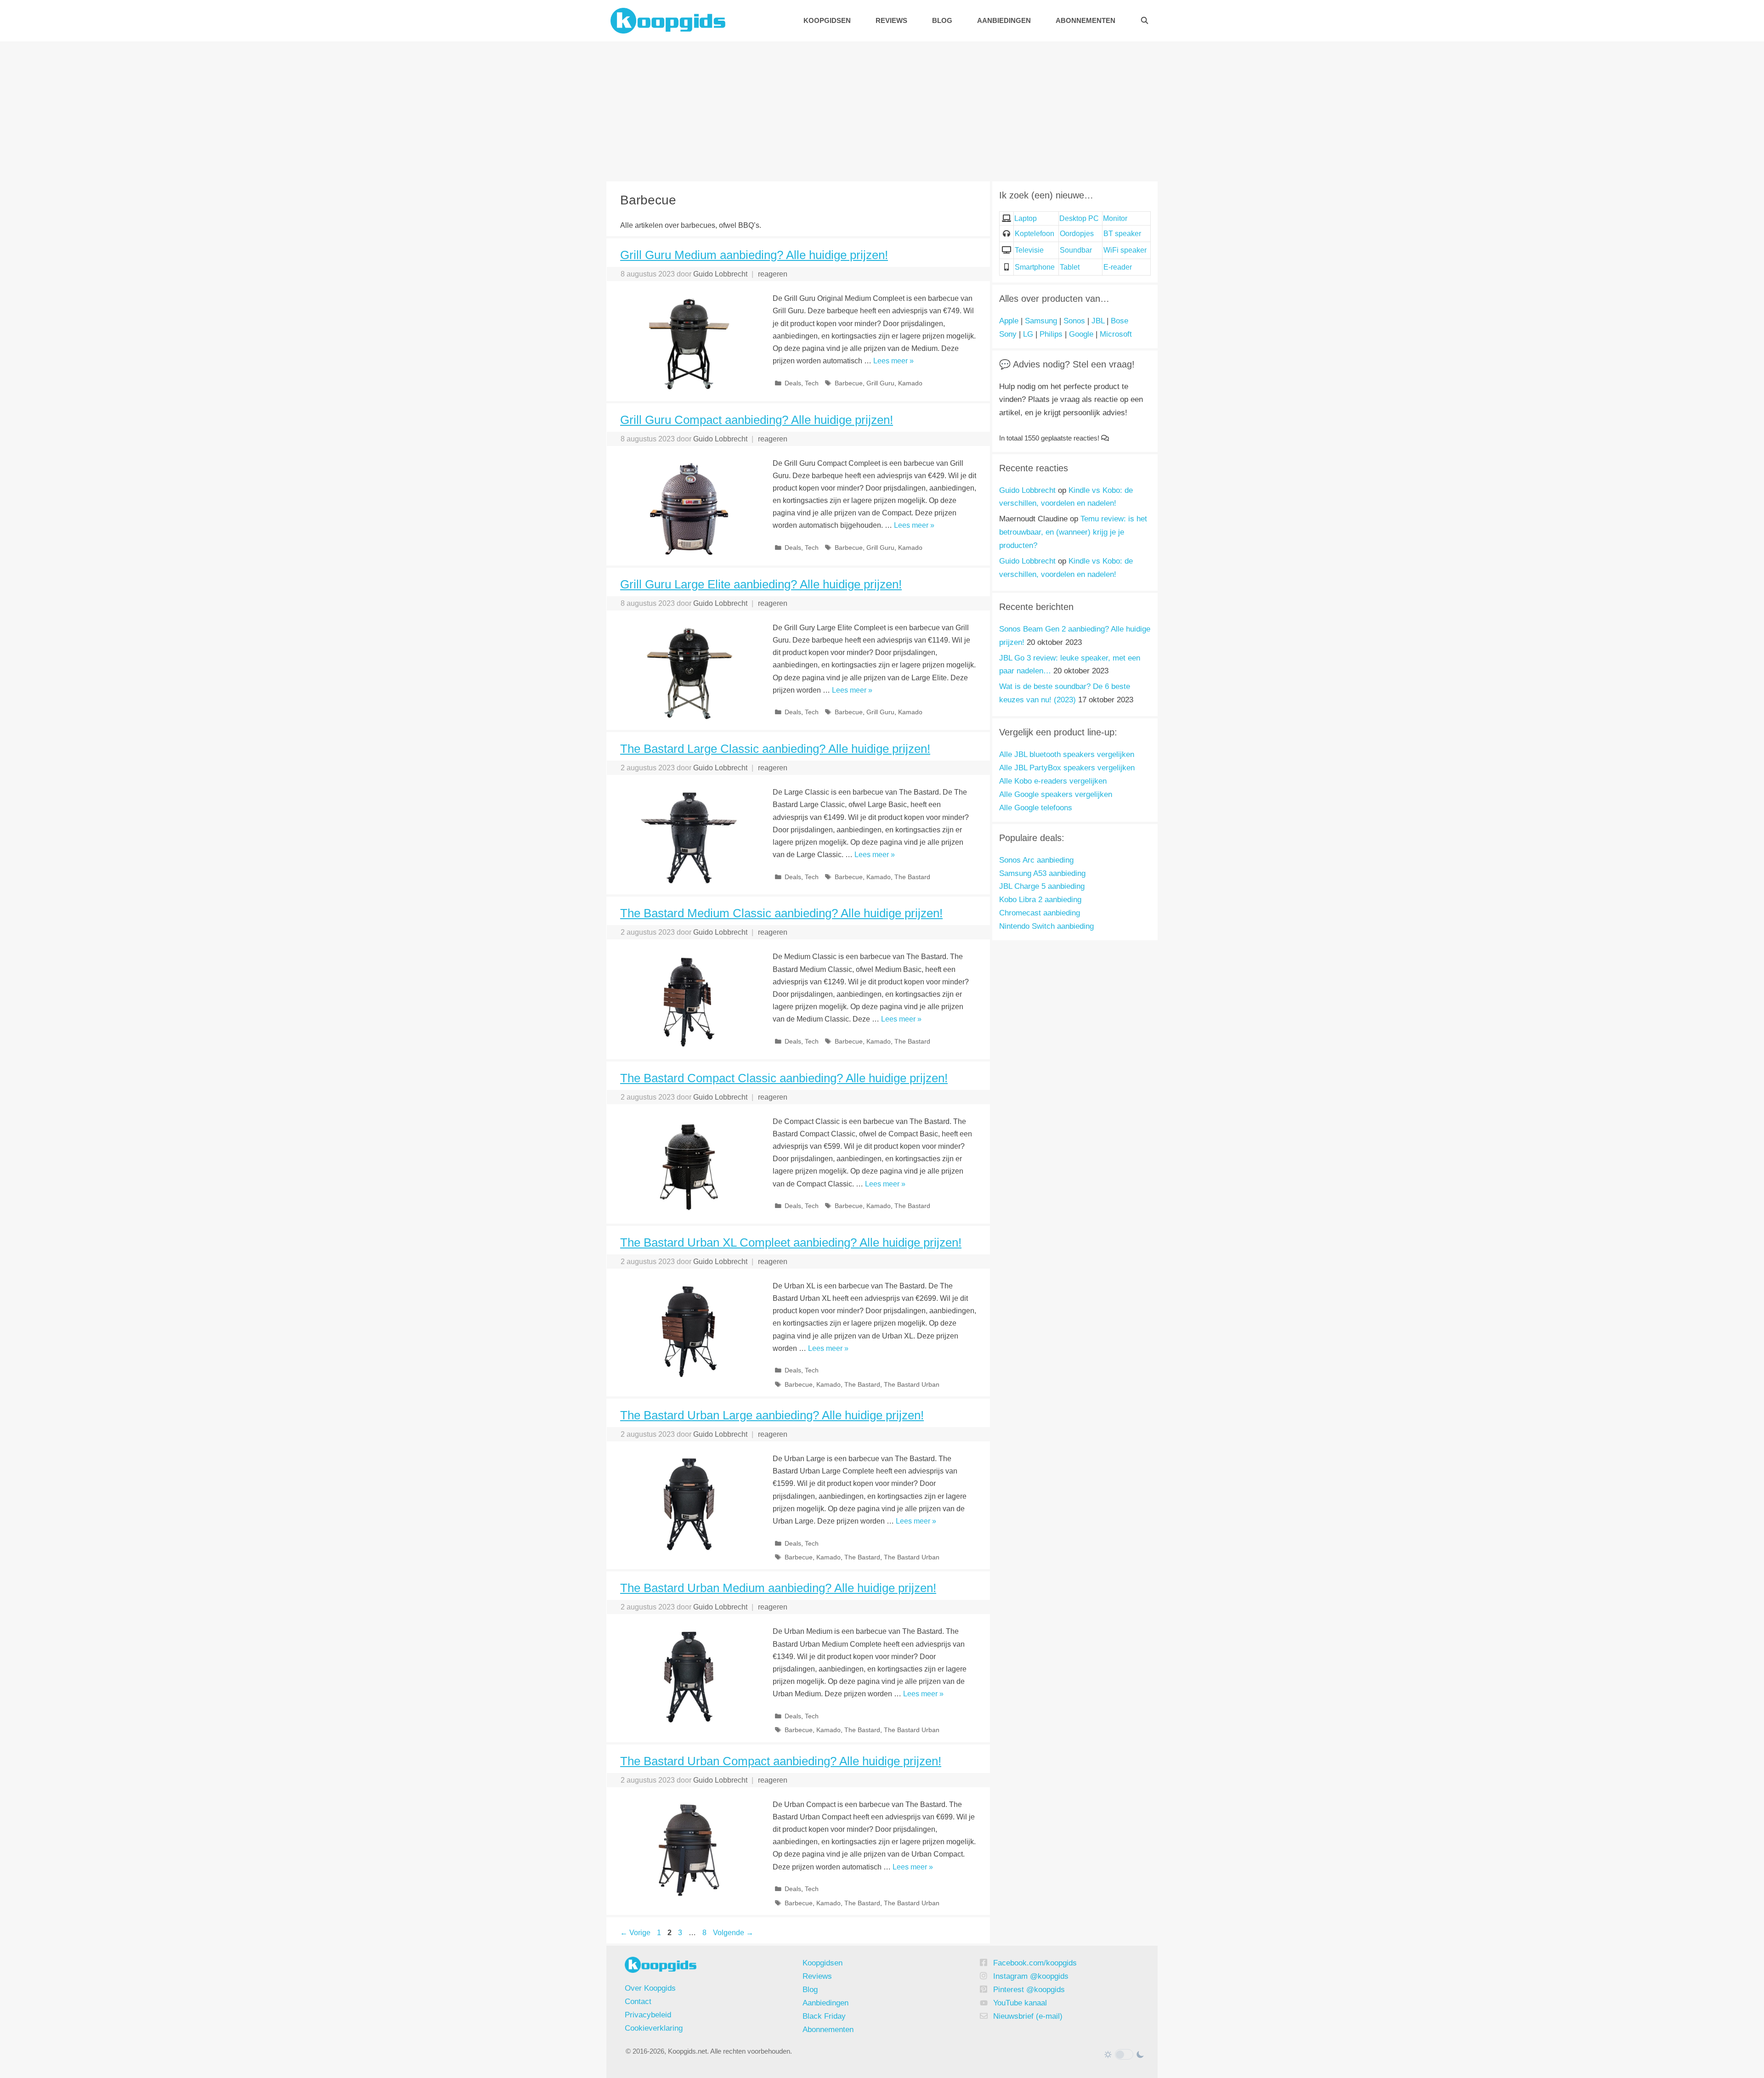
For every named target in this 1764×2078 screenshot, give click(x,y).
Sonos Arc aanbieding (1036, 860)
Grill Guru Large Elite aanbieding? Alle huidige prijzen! (761, 584)
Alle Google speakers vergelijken (1056, 794)
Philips (1051, 334)
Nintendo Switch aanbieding (1046, 926)
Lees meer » (893, 361)
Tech (812, 383)
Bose (1119, 321)
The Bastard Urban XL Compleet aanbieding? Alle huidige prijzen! (791, 1242)
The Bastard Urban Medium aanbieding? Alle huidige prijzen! (778, 1588)
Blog (942, 20)
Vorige (635, 1933)
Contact (638, 2002)
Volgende (733, 1933)
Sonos (1074, 321)
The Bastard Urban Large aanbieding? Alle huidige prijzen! (772, 1415)
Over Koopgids (650, 1988)
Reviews (891, 20)
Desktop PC (1079, 218)
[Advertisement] (882, 110)
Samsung (1041, 321)
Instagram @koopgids (1031, 1976)
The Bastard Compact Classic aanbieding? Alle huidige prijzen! (784, 1078)
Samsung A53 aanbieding (1042, 873)
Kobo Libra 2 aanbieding (1040, 900)
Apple (1009, 321)
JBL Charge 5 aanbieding (1042, 886)
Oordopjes (1077, 234)
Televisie (1029, 250)
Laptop (1026, 218)
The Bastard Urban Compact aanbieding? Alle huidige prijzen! (781, 1761)
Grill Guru (880, 383)
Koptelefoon (1035, 234)
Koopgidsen (827, 20)
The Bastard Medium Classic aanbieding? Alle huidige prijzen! (781, 913)
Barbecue (849, 383)
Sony (1008, 334)
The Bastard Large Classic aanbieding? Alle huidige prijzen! (775, 749)
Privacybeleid (648, 2015)
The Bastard (912, 877)
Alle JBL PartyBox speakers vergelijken (1067, 768)
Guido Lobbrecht (1027, 490)
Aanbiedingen (1004, 20)
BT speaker (1122, 234)
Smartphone (1035, 267)
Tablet (1070, 267)
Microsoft (1116, 334)
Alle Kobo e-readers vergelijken (1053, 781)
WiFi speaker (1125, 250)
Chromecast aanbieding (1040, 913)
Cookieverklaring (654, 2028)
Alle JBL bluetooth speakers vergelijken (1067, 754)
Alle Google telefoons (1036, 808)
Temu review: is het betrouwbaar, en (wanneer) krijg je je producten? (1073, 532)
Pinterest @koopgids (1029, 1990)
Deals (793, 383)
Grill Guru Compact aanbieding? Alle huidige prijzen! (757, 420)
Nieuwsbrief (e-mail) (1028, 2016)
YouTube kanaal (1020, 2003)
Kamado (910, 383)
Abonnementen (1086, 20)
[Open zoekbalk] (1145, 20)
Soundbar (1076, 250)
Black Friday (824, 2016)
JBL (1098, 321)
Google (1081, 334)
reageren (773, 274)
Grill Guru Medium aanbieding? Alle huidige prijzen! (754, 255)
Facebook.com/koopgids (1035, 1963)
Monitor (1115, 218)
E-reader (1118, 267)
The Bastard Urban (912, 1385)
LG (1028, 334)
